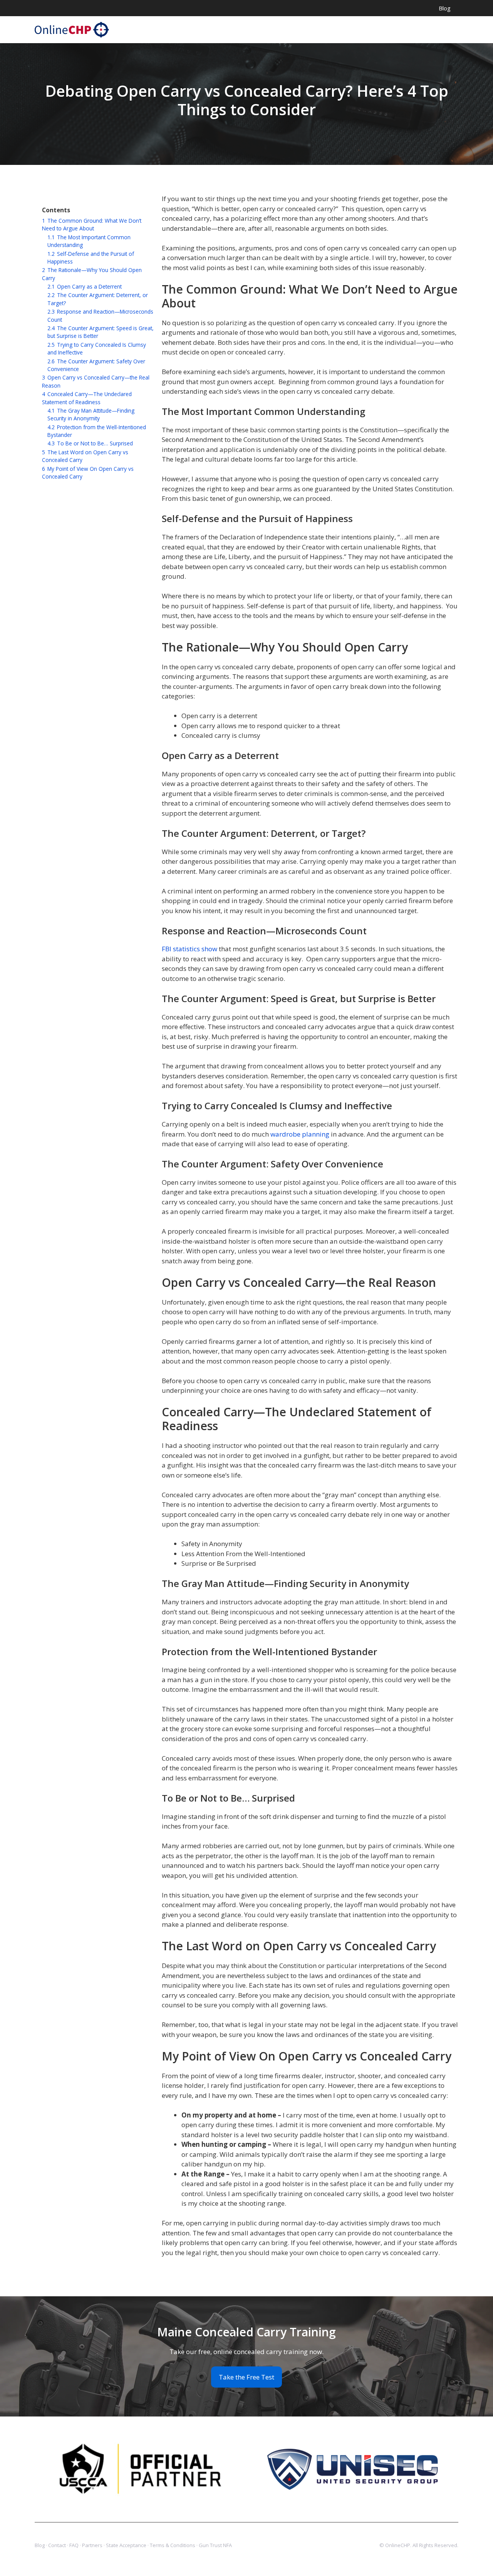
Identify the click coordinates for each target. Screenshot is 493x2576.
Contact (57, 2545)
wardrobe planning (300, 1134)
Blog (445, 8)
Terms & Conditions (173, 2545)
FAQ (74, 2545)
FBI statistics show (189, 949)
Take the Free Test (246, 2377)
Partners (92, 2545)
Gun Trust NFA (215, 2545)
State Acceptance (126, 2545)
